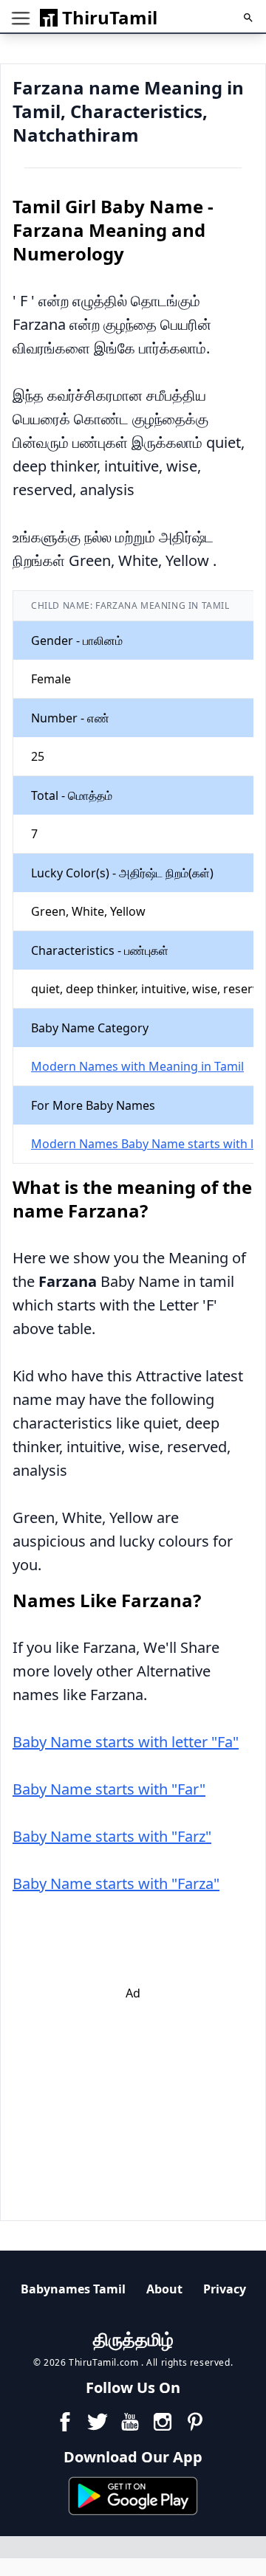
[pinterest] (195, 2422)
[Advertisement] (142, 2094)
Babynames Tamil (73, 2289)
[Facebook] (65, 2422)
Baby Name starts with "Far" (109, 1789)
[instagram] (163, 2422)
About (164, 2289)
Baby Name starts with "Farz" (112, 1836)
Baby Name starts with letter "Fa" (126, 1742)
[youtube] (130, 2422)
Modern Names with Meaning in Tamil (137, 1066)
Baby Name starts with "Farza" (116, 1883)
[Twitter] (98, 2422)
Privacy (225, 2289)
